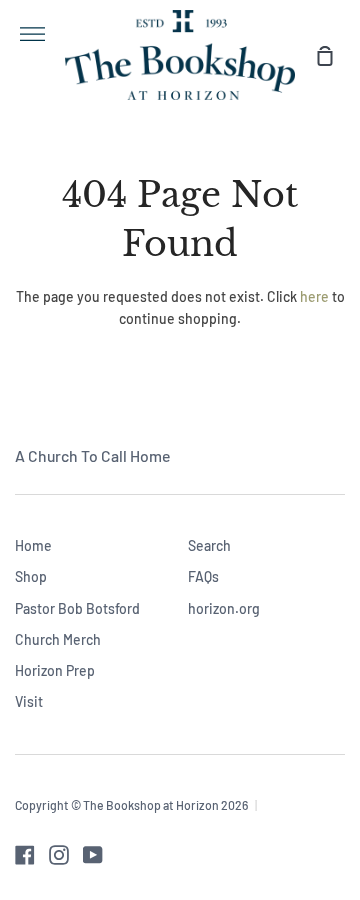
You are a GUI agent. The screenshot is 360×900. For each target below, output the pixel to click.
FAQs (203, 576)
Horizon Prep (55, 670)
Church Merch (58, 639)
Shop (31, 576)
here (314, 296)
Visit (29, 701)
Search (209, 545)
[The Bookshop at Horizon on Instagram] (59, 855)
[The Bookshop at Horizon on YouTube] (93, 855)
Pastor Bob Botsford (77, 608)
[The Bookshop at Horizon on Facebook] (25, 855)
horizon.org (224, 608)
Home (33, 545)
